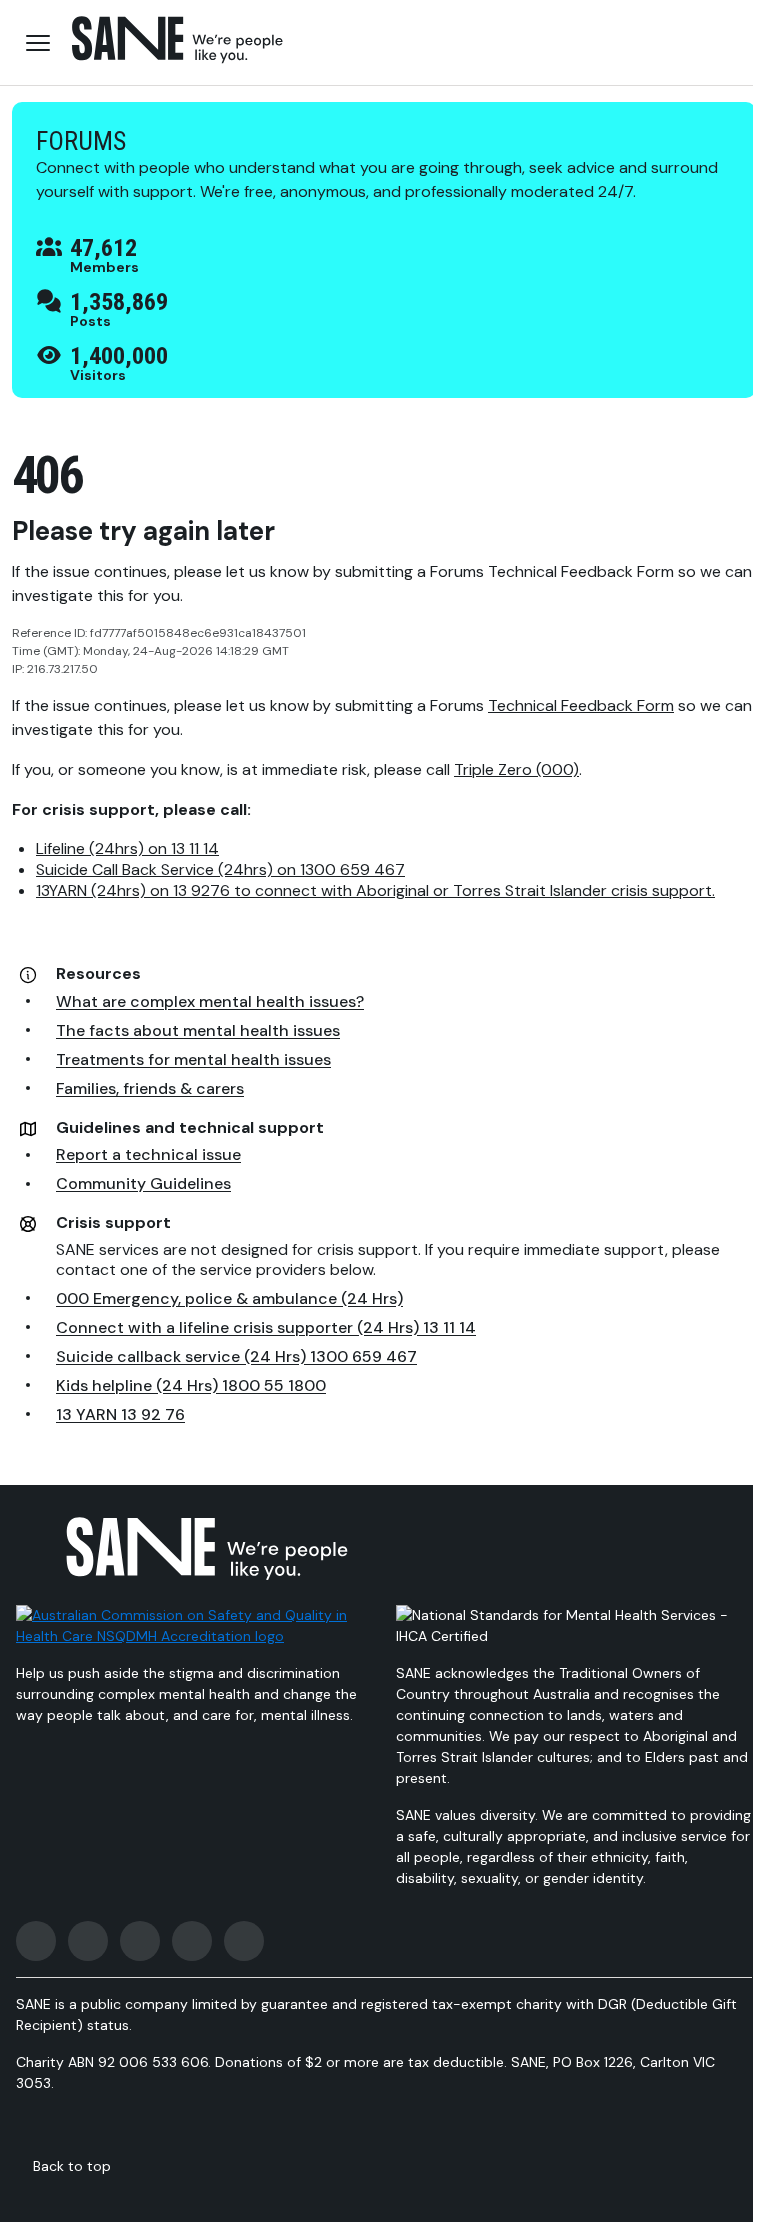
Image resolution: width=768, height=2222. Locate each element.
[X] (140, 1941)
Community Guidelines (143, 1183)
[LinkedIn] (244, 1941)
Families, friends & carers (150, 1088)
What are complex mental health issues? (210, 1001)
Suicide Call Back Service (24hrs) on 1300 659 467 (220, 869)
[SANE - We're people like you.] (177, 40)
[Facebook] (36, 1941)
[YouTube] (192, 1941)
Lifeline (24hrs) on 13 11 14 (127, 848)
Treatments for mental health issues (193, 1059)
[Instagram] (88, 1941)
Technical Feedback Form (581, 705)
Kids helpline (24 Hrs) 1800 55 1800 (191, 1385)
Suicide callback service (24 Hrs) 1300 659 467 (236, 1356)
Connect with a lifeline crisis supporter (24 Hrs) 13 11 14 (266, 1327)
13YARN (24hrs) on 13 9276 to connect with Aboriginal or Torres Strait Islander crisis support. (375, 890)
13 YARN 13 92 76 (120, 1414)
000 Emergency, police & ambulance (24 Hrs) (229, 1298)
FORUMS (81, 141)
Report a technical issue (148, 1154)
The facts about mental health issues (198, 1030)
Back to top (72, 2166)
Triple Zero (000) (516, 769)
